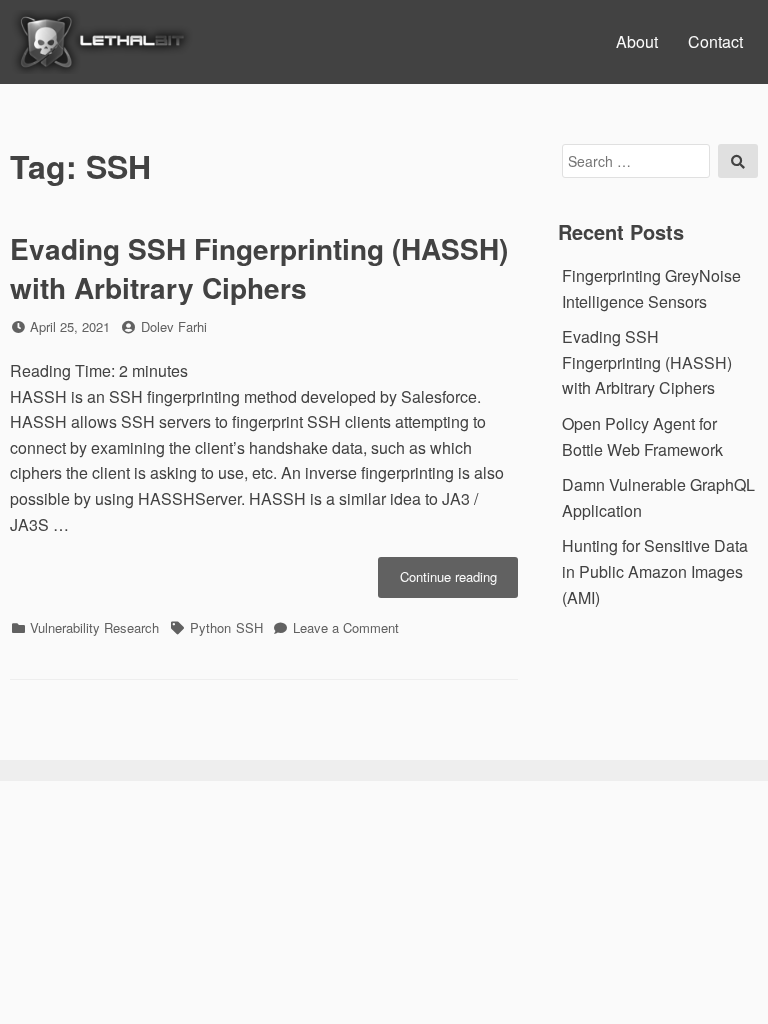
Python (210, 627)
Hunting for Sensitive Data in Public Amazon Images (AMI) (655, 571)
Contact (715, 41)
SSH (249, 627)
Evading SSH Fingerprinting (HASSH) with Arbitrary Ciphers (259, 268)
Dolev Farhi (174, 326)
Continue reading (459, 582)
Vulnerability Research (94, 627)
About (637, 41)
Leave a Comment (346, 627)
